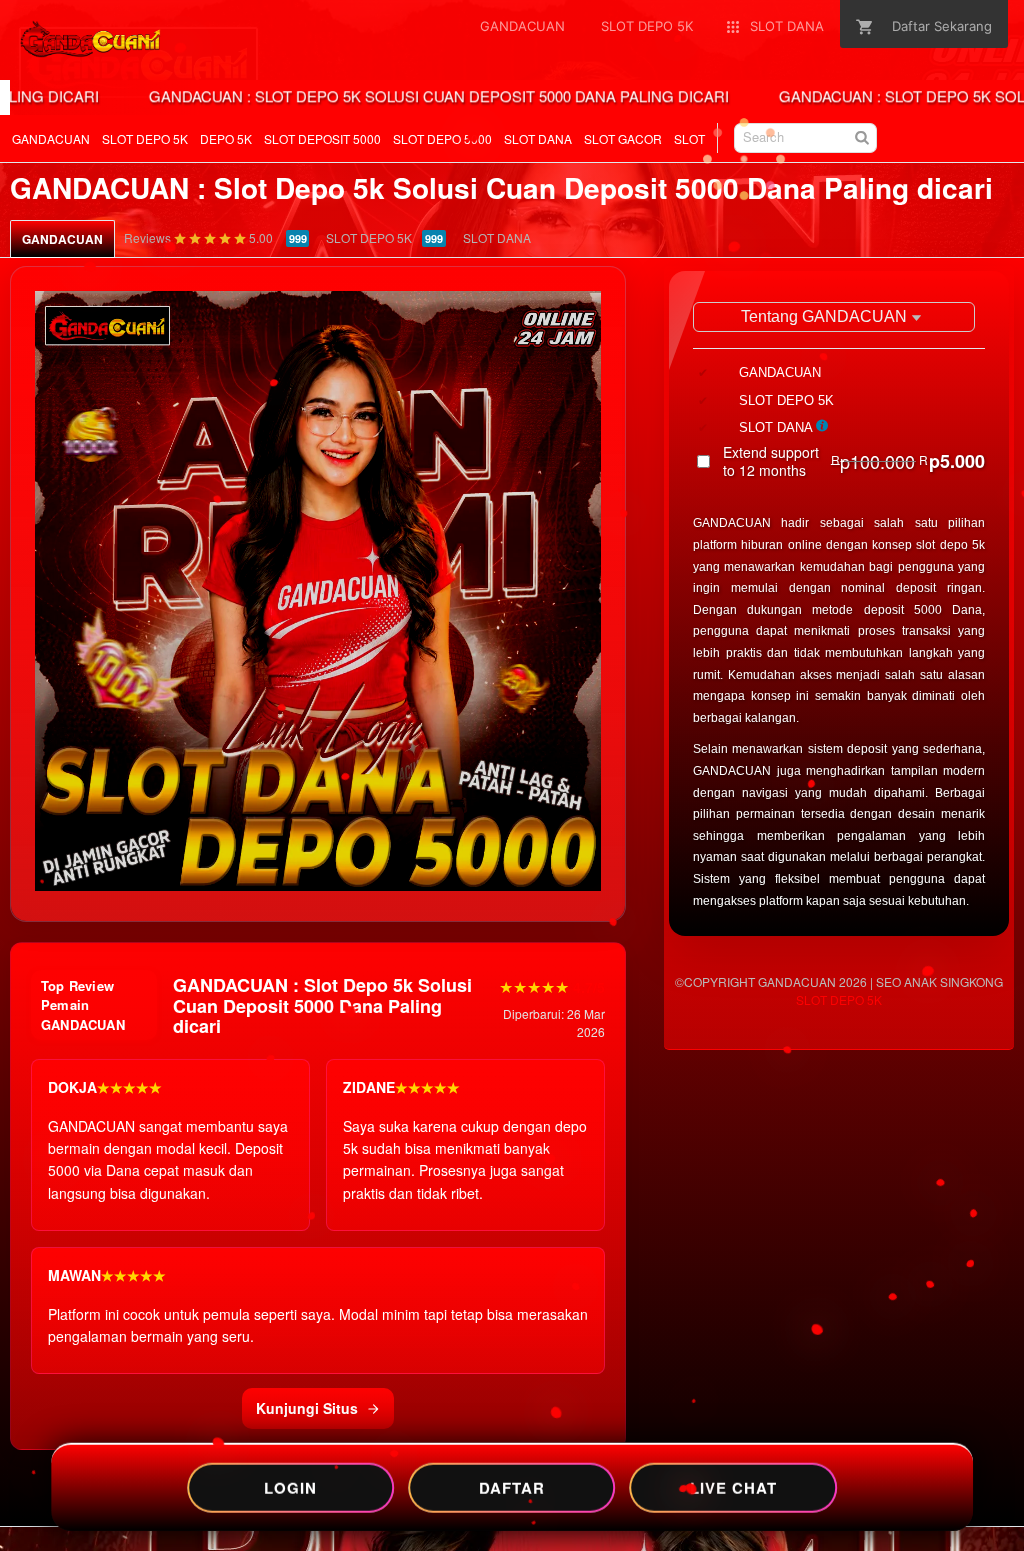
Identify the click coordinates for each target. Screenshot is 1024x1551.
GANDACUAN (51, 138)
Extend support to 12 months (854, 461)
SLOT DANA (538, 138)
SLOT (689, 138)
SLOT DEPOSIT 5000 (322, 138)
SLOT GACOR (623, 138)
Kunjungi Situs (307, 1408)
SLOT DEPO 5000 (442, 138)
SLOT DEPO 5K (145, 138)
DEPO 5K (226, 138)
